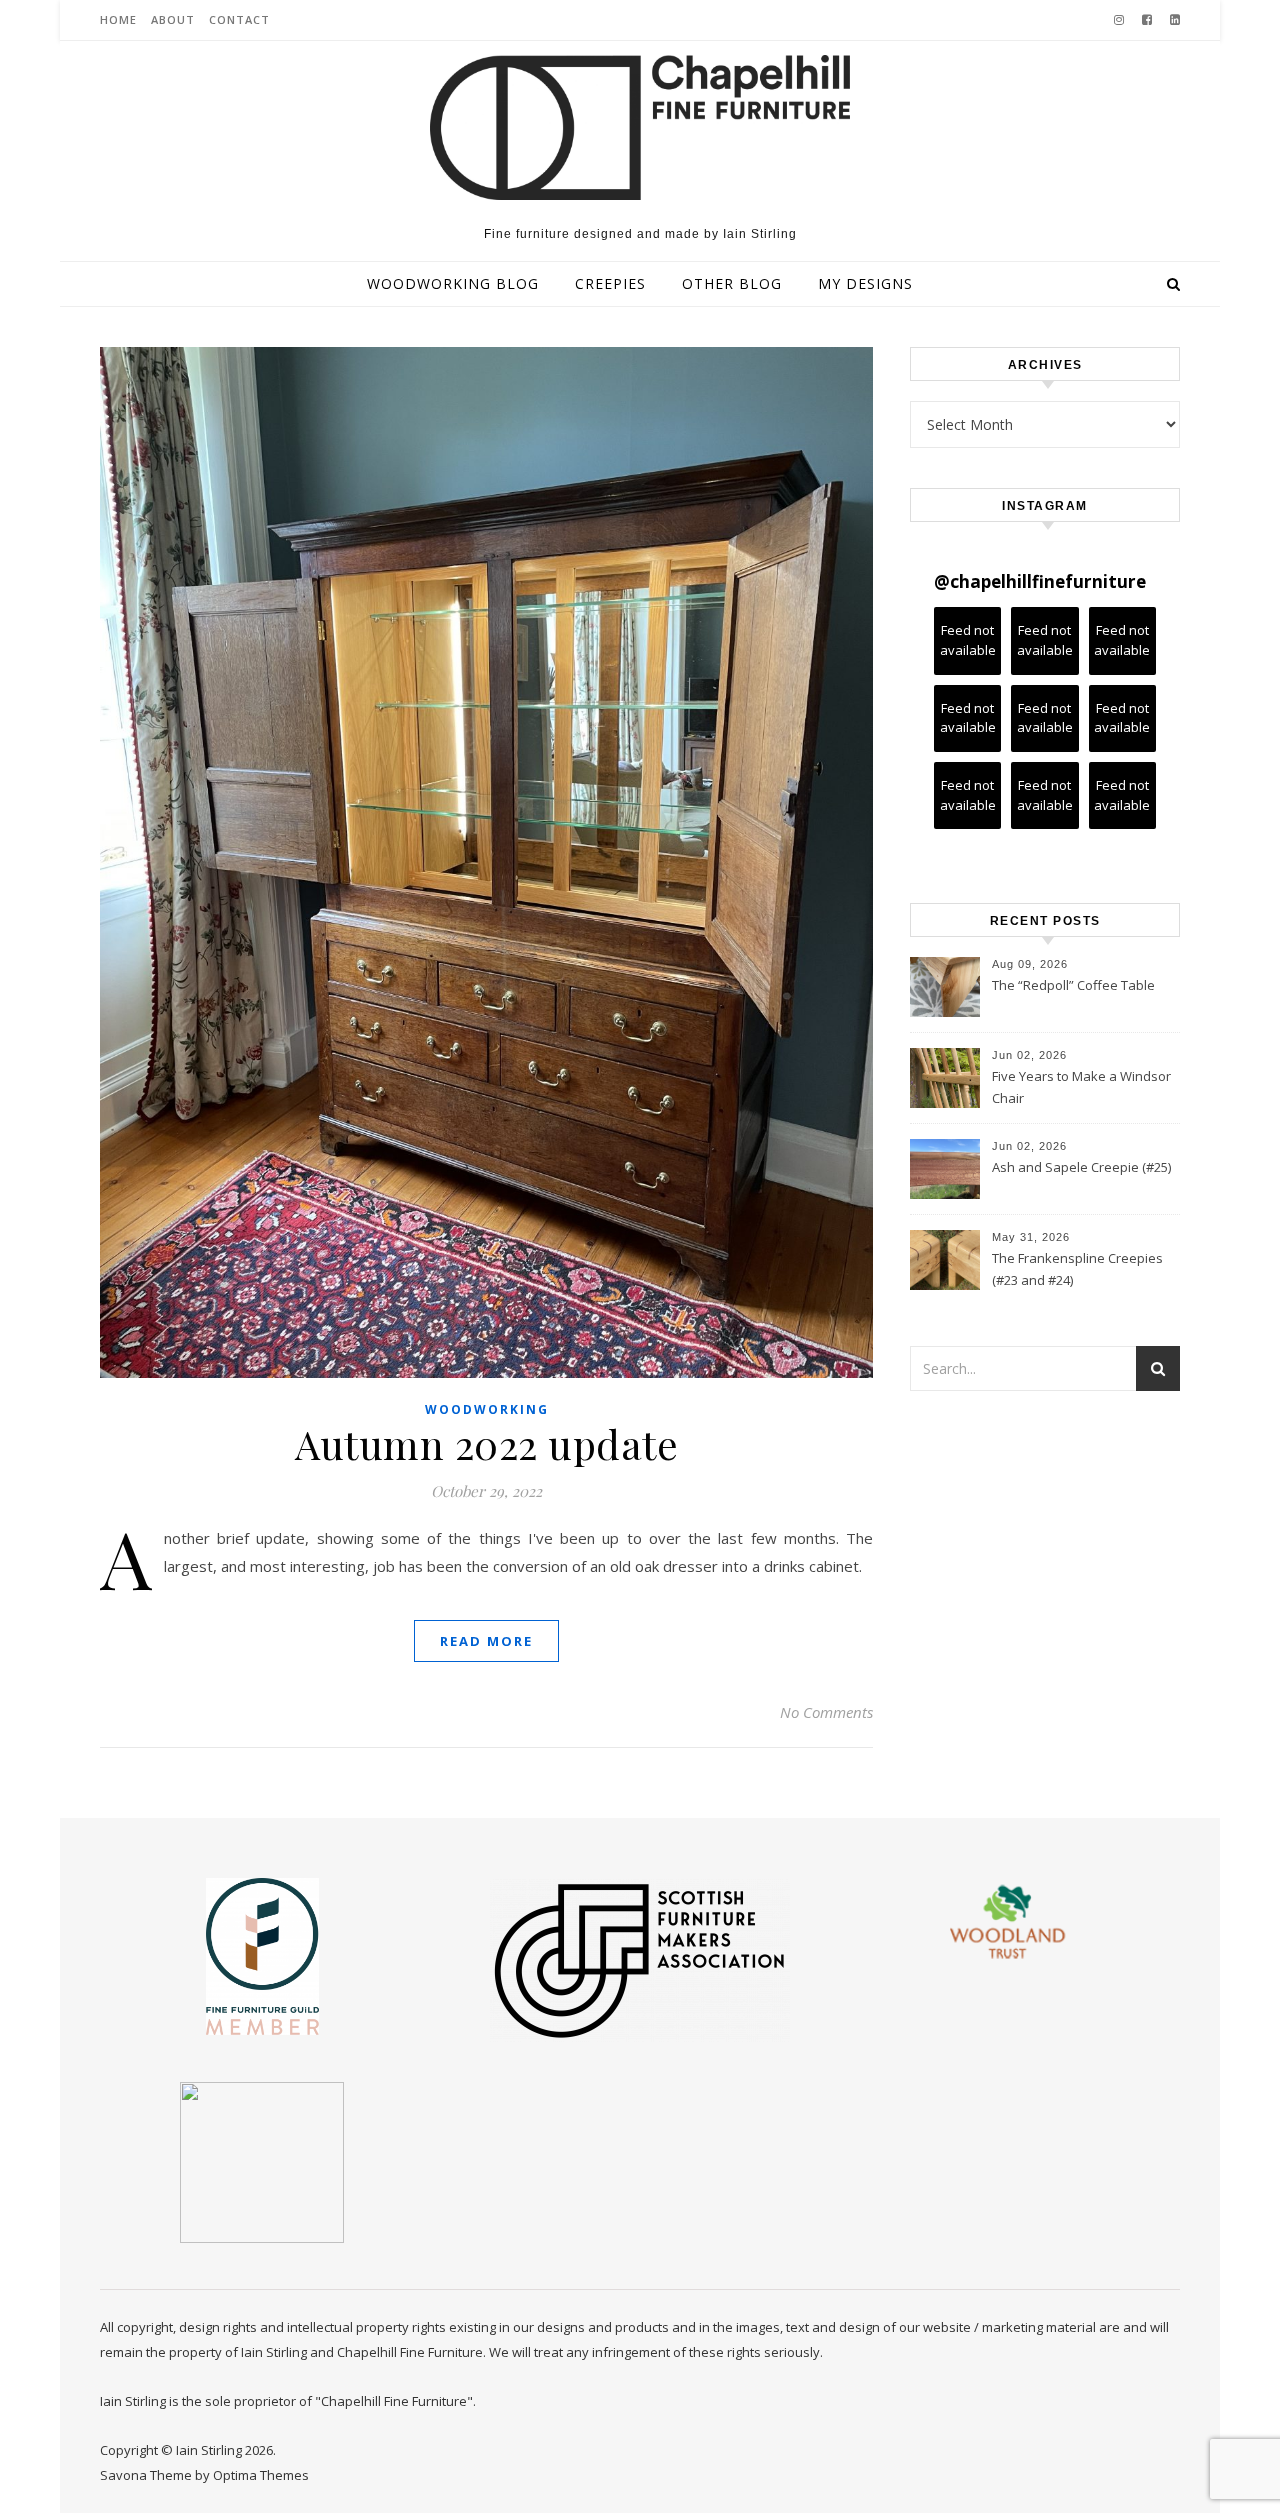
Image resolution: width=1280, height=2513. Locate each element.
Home (118, 19)
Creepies (610, 283)
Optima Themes (261, 2475)
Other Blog (732, 283)
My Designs (865, 283)
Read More (486, 1641)
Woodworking (487, 1409)
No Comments (826, 1712)
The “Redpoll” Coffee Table (1073, 985)
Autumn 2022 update (486, 1443)
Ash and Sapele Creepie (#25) (1081, 1167)
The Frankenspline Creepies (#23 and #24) (1077, 1269)
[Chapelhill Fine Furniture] (640, 127)
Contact (239, 19)
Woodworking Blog (453, 283)
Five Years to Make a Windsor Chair (1081, 1087)
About (173, 19)
